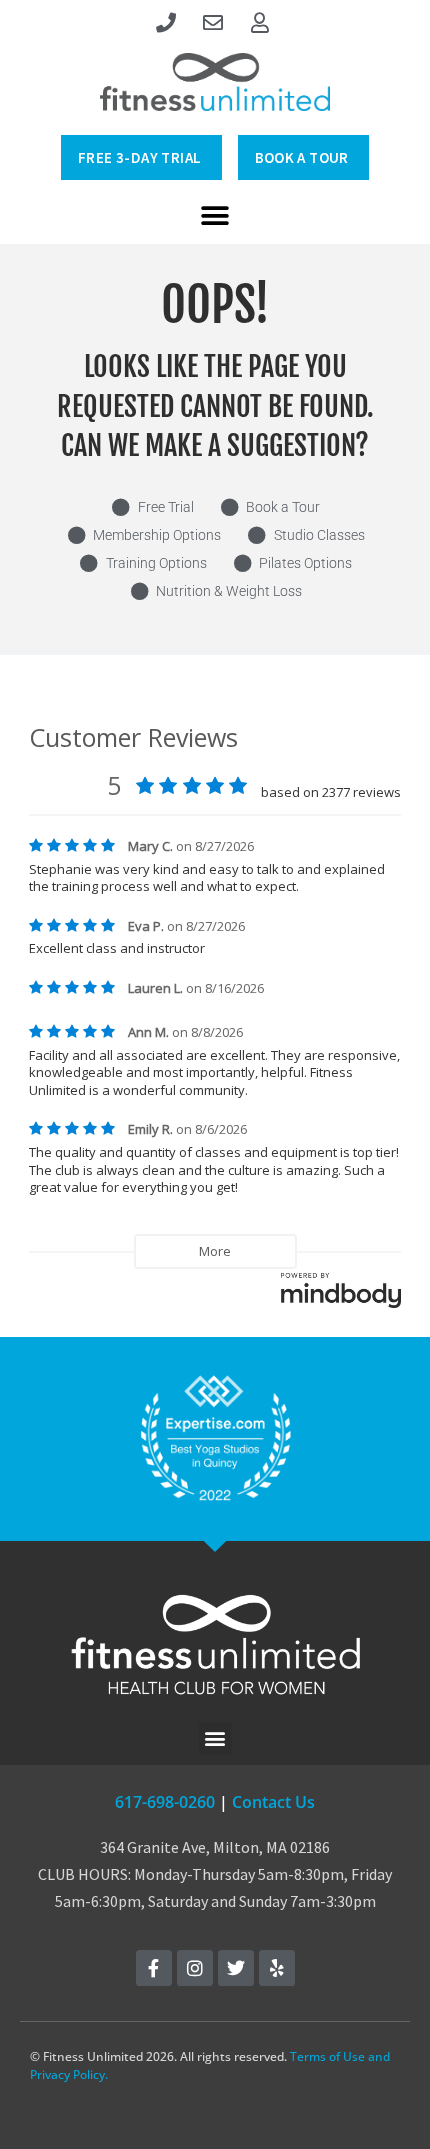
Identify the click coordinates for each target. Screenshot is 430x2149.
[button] (215, 215)
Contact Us (273, 1802)
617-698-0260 (165, 1802)
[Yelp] (277, 1968)
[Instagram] (195, 1968)
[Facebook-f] (154, 1968)
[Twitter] (236, 1968)
